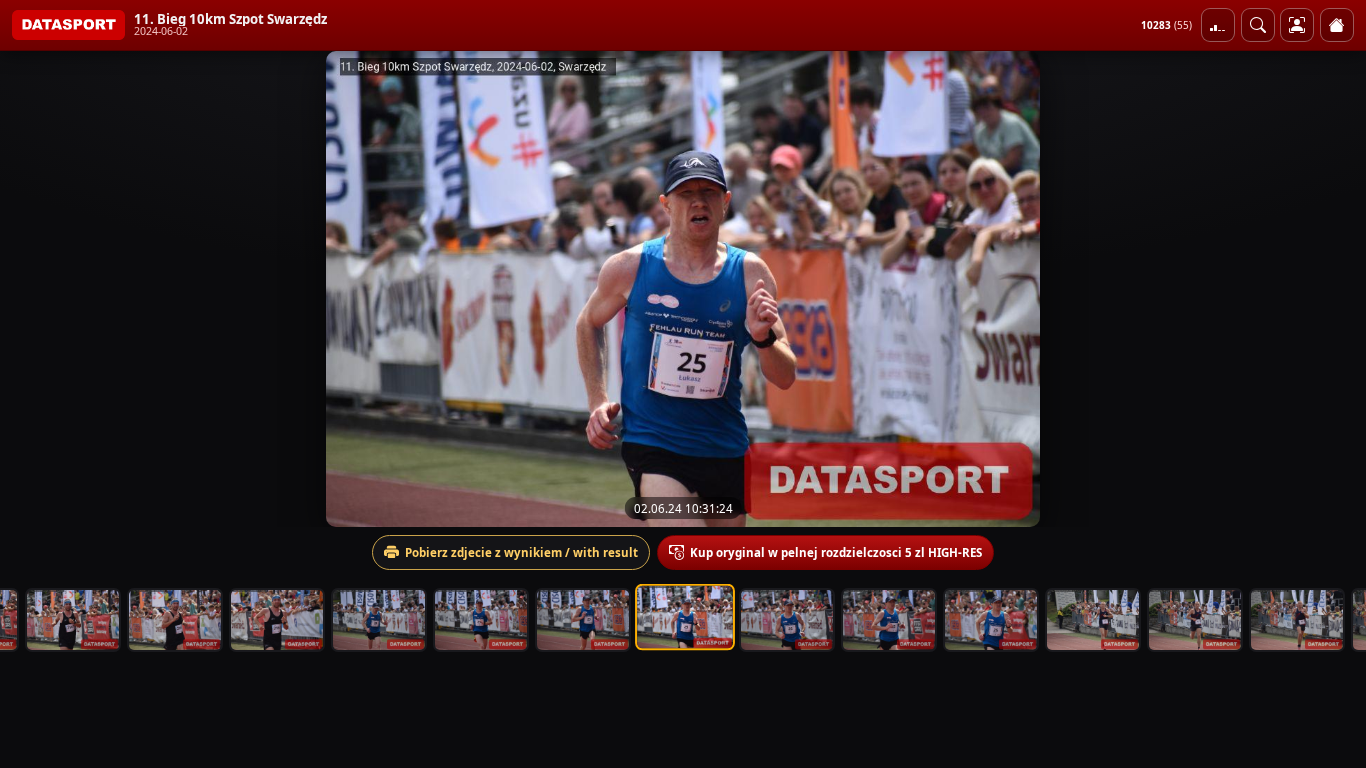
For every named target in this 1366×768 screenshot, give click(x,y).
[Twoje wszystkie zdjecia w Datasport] (1297, 25)
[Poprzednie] (33, 289)
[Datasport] (68, 25)
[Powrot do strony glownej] (1337, 25)
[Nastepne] (1333, 289)
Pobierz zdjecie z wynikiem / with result (521, 552)
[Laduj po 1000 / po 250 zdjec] (1218, 25)
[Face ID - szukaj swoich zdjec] (1258, 25)
